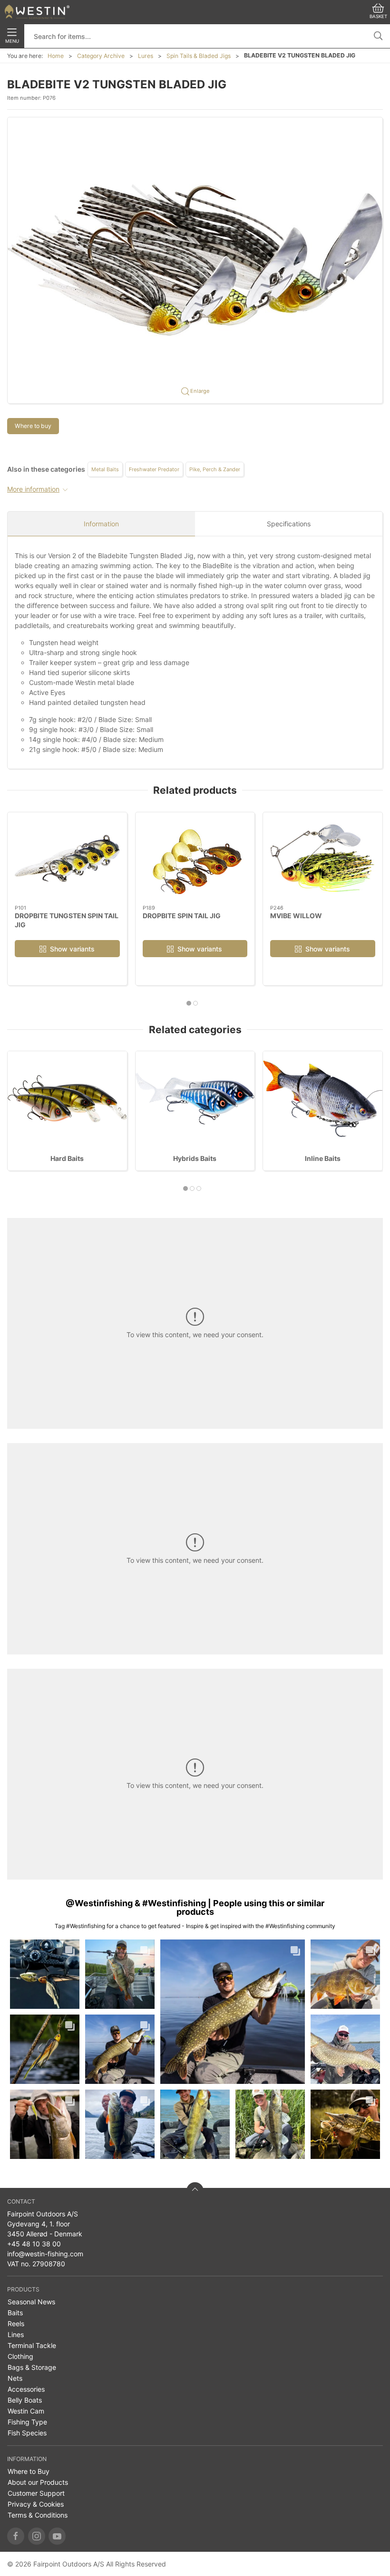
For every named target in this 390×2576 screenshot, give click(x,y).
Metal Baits (105, 469)
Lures (146, 56)
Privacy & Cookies (36, 2504)
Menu (12, 41)
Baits (15, 2313)
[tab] (189, 1003)
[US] (37, 12)
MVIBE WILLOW (296, 915)
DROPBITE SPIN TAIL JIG (182, 915)
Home (56, 56)
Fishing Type (27, 2422)
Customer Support (36, 2493)
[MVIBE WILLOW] (323, 859)
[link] (45, 1974)
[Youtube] (57, 2536)
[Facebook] (16, 2536)
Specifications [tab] (289, 524)
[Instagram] (37, 2536)
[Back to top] (195, 2191)
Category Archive (101, 56)
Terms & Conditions (38, 2515)
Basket (378, 16)
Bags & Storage (32, 2367)
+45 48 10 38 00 (34, 2244)
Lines (16, 2334)
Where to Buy (29, 2471)
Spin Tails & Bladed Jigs (199, 56)
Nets (15, 2378)
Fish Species (27, 2433)
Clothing (20, 2356)
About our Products (38, 2482)
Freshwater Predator (154, 469)
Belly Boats (25, 2400)
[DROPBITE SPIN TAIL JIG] (195, 859)
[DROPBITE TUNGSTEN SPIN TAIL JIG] (67, 859)
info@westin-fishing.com (45, 2254)
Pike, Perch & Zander (215, 469)
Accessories (26, 2389)
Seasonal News (31, 2302)
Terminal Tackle (32, 2345)
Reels (16, 2324)
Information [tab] (101, 524)
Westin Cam (26, 2411)
